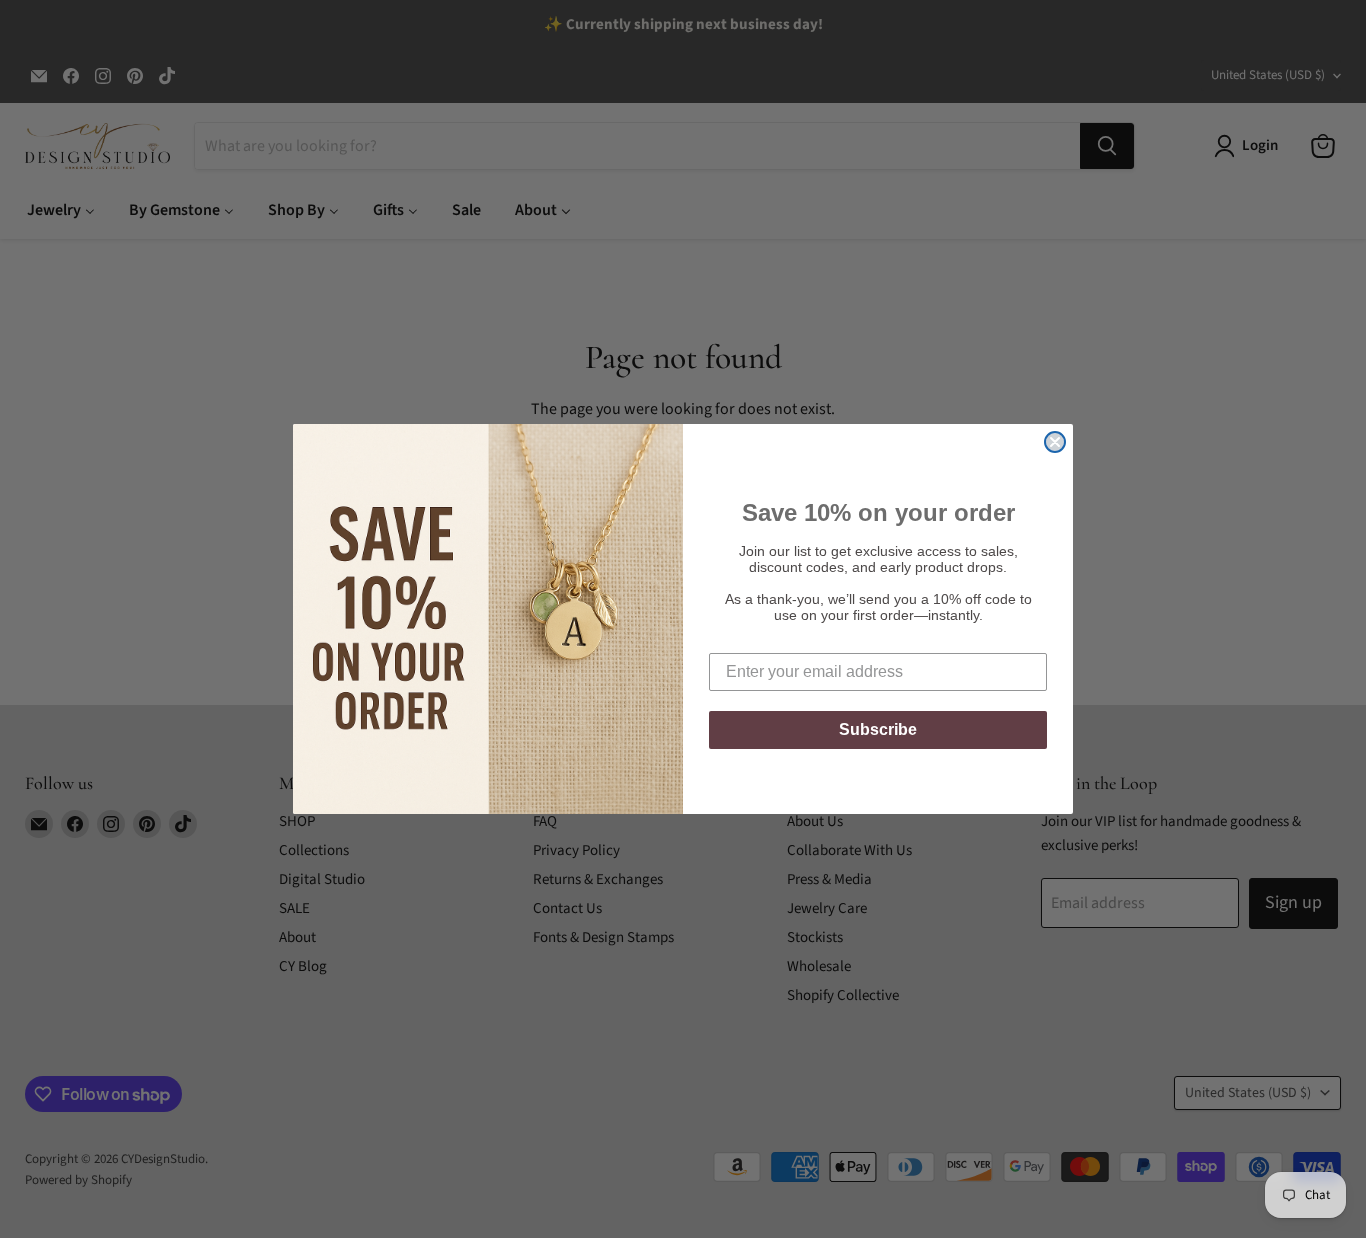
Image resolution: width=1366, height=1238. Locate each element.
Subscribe (878, 729)
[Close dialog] (1055, 442)
